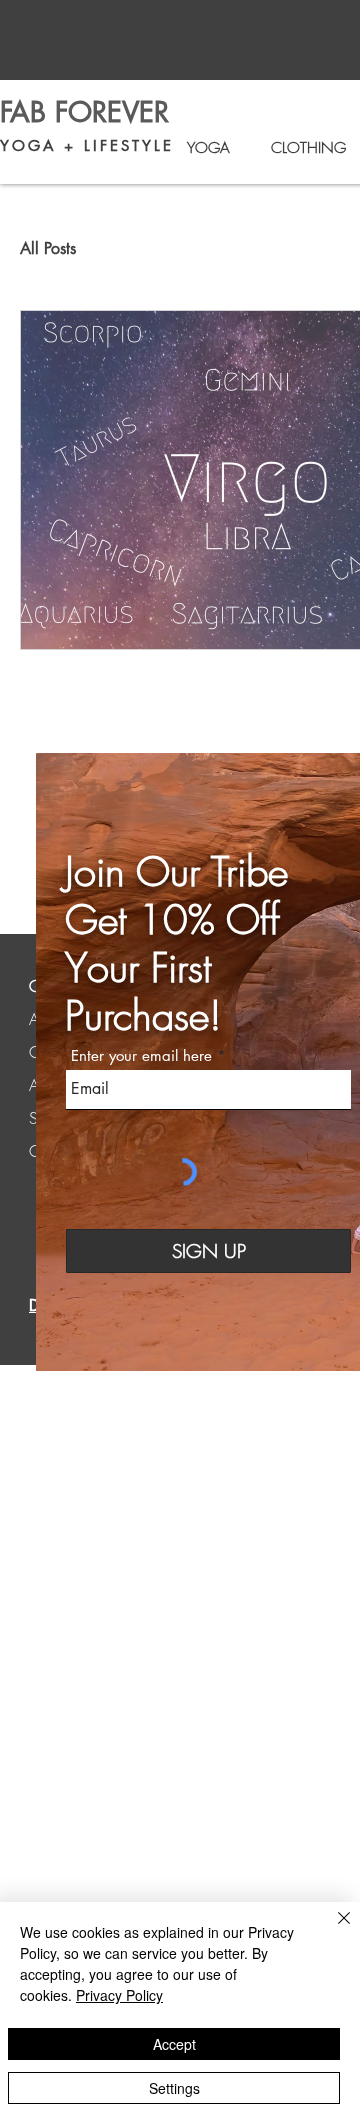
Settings (174, 2088)
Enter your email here (141, 1055)
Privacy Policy (119, 1995)
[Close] (332, 1930)
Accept (174, 2044)
